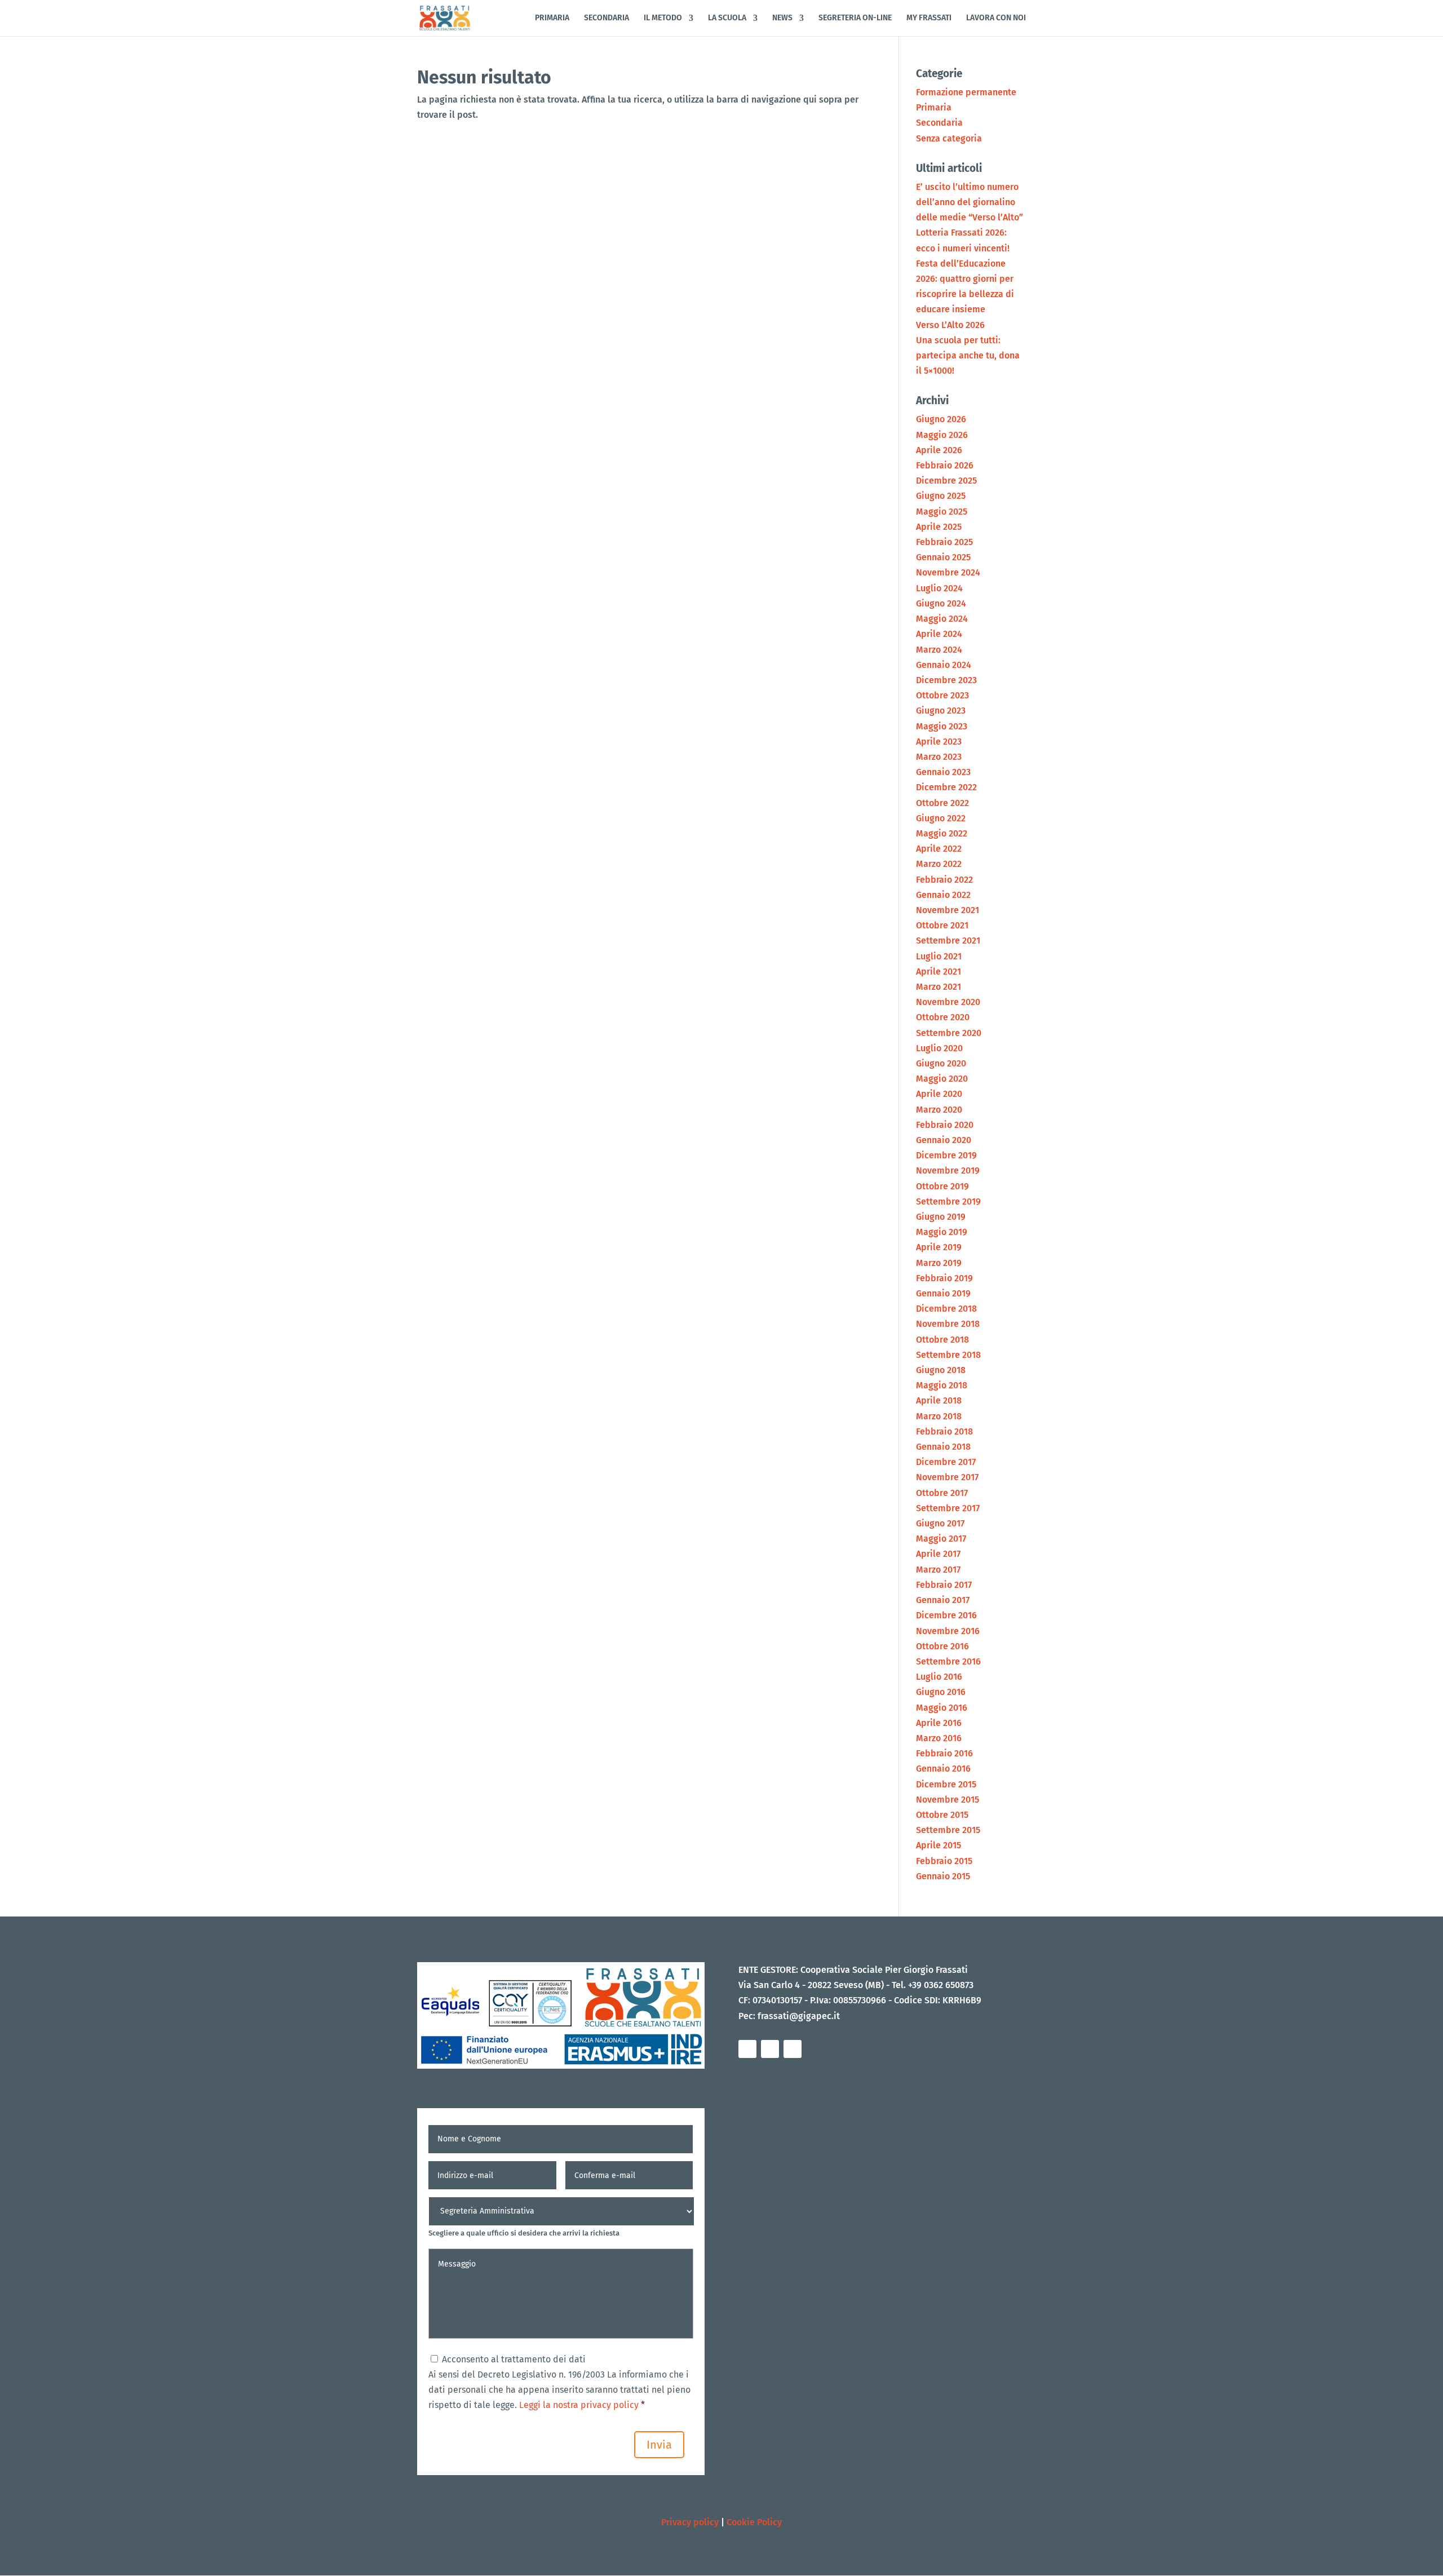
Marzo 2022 (939, 864)
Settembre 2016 (948, 1661)
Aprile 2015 (939, 1845)
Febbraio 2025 (944, 542)
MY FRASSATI (929, 18)
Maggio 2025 (942, 512)
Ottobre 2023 (942, 695)
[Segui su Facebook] (747, 2049)
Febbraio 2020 (945, 1125)
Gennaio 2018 (943, 1447)
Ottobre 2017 (942, 1493)
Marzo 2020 (939, 1110)
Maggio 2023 (942, 726)
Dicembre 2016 (946, 1615)
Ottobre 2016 (942, 1646)
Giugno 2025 (941, 496)
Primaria (934, 107)
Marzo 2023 (939, 757)
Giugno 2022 (941, 818)
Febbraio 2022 (944, 880)
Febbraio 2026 (945, 465)
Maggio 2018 (942, 1385)
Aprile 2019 (939, 1247)
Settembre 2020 (949, 1033)
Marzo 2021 (939, 987)
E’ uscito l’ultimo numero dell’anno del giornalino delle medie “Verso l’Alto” (970, 202)
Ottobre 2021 (942, 925)
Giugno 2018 (941, 1370)
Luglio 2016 (939, 1677)
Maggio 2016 (942, 1708)
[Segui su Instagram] (770, 2049)
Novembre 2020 (948, 1002)
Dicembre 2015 (946, 1784)
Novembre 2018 (948, 1324)
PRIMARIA (552, 18)
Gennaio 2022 (943, 895)
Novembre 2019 (948, 1170)
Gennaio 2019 (943, 1293)
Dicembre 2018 (946, 1309)
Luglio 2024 (939, 588)
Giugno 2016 (941, 1692)
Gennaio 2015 (943, 1876)
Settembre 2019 (948, 1201)
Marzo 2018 (939, 1416)
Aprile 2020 (939, 1094)
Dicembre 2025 (946, 481)
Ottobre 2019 (942, 1186)
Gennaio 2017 (943, 1600)
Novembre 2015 (948, 1800)
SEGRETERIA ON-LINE (855, 18)
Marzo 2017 (938, 1570)
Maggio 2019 (942, 1232)
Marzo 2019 (939, 1263)
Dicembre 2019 (946, 1155)
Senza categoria (949, 138)
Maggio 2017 (941, 1539)
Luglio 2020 (939, 1048)
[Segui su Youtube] (793, 2049)
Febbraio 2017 (944, 1585)
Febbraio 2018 (944, 1431)
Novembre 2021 (948, 910)
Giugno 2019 (941, 1217)
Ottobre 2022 (942, 803)
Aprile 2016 (939, 1723)
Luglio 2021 (939, 956)
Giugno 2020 (941, 1063)
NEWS (782, 18)
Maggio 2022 (942, 833)
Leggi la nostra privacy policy (578, 2405)
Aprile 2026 (939, 450)
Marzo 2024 (939, 650)
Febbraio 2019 (944, 1278)
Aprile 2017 (938, 1554)
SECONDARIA (607, 18)
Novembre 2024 (948, 572)
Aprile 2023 (939, 742)
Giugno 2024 (941, 603)
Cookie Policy (754, 2522)
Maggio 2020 (942, 1079)
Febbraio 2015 (944, 1861)
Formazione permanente (966, 92)
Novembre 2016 (948, 1631)
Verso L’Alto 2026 (950, 325)
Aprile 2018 (939, 1400)
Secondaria (939, 123)
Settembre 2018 (948, 1355)
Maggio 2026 (942, 435)
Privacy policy (690, 2522)
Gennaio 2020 (944, 1140)
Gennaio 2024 (944, 665)
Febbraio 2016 (944, 1753)
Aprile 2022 (939, 849)
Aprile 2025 (939, 527)
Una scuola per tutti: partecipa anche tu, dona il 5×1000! (968, 355)
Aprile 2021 (939, 971)
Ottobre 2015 (942, 1815)
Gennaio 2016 (943, 1769)
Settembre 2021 (948, 940)
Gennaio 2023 (943, 772)
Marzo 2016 (939, 1738)
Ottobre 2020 (943, 1017)
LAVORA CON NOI (996, 18)
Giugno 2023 (941, 711)
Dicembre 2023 (946, 680)
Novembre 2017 (947, 1477)
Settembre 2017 (948, 1508)
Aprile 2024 (939, 634)
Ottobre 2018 (942, 1340)
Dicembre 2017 (946, 1462)
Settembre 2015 (948, 1830)
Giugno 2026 (941, 419)
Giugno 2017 (940, 1523)
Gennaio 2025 (943, 557)
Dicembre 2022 (946, 787)
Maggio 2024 (942, 619)
